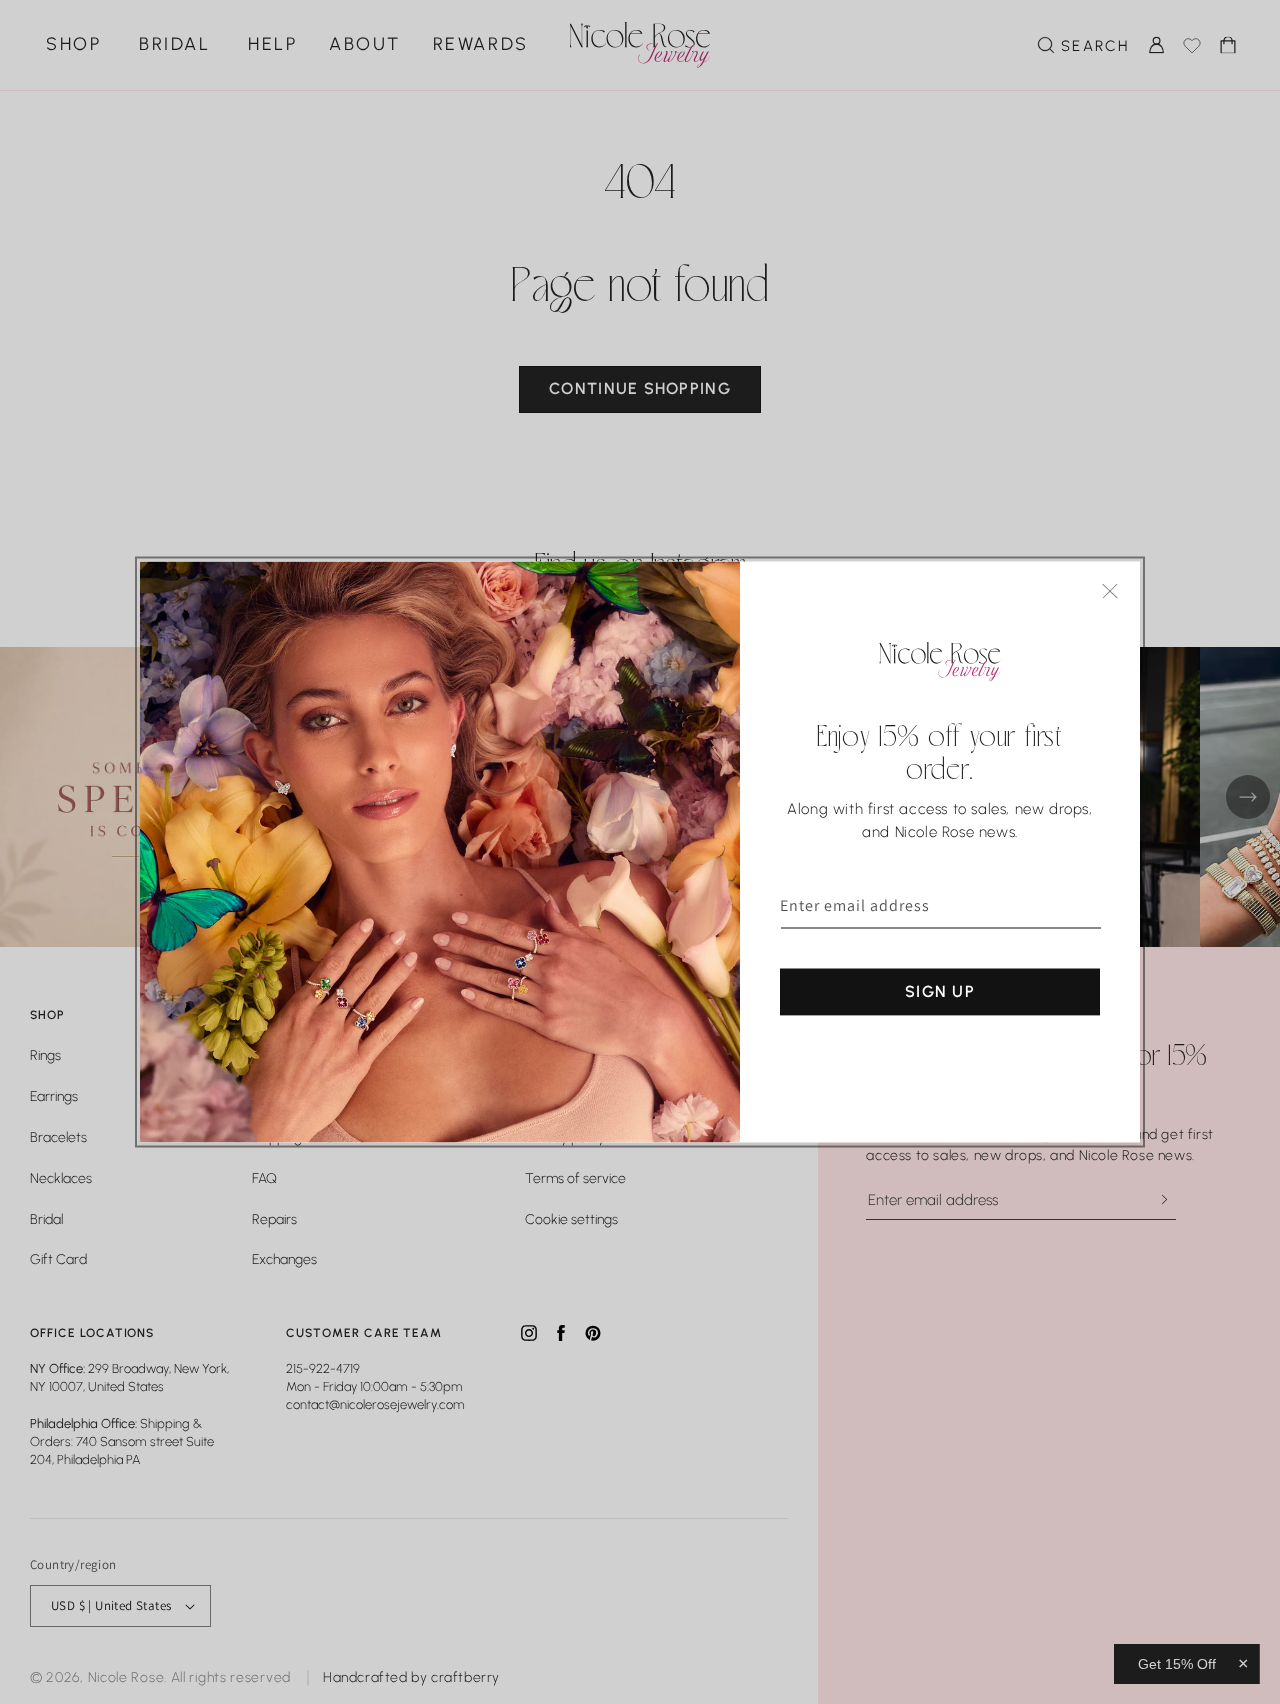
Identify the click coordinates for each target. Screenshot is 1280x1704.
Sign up (940, 991)
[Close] (1110, 591)
